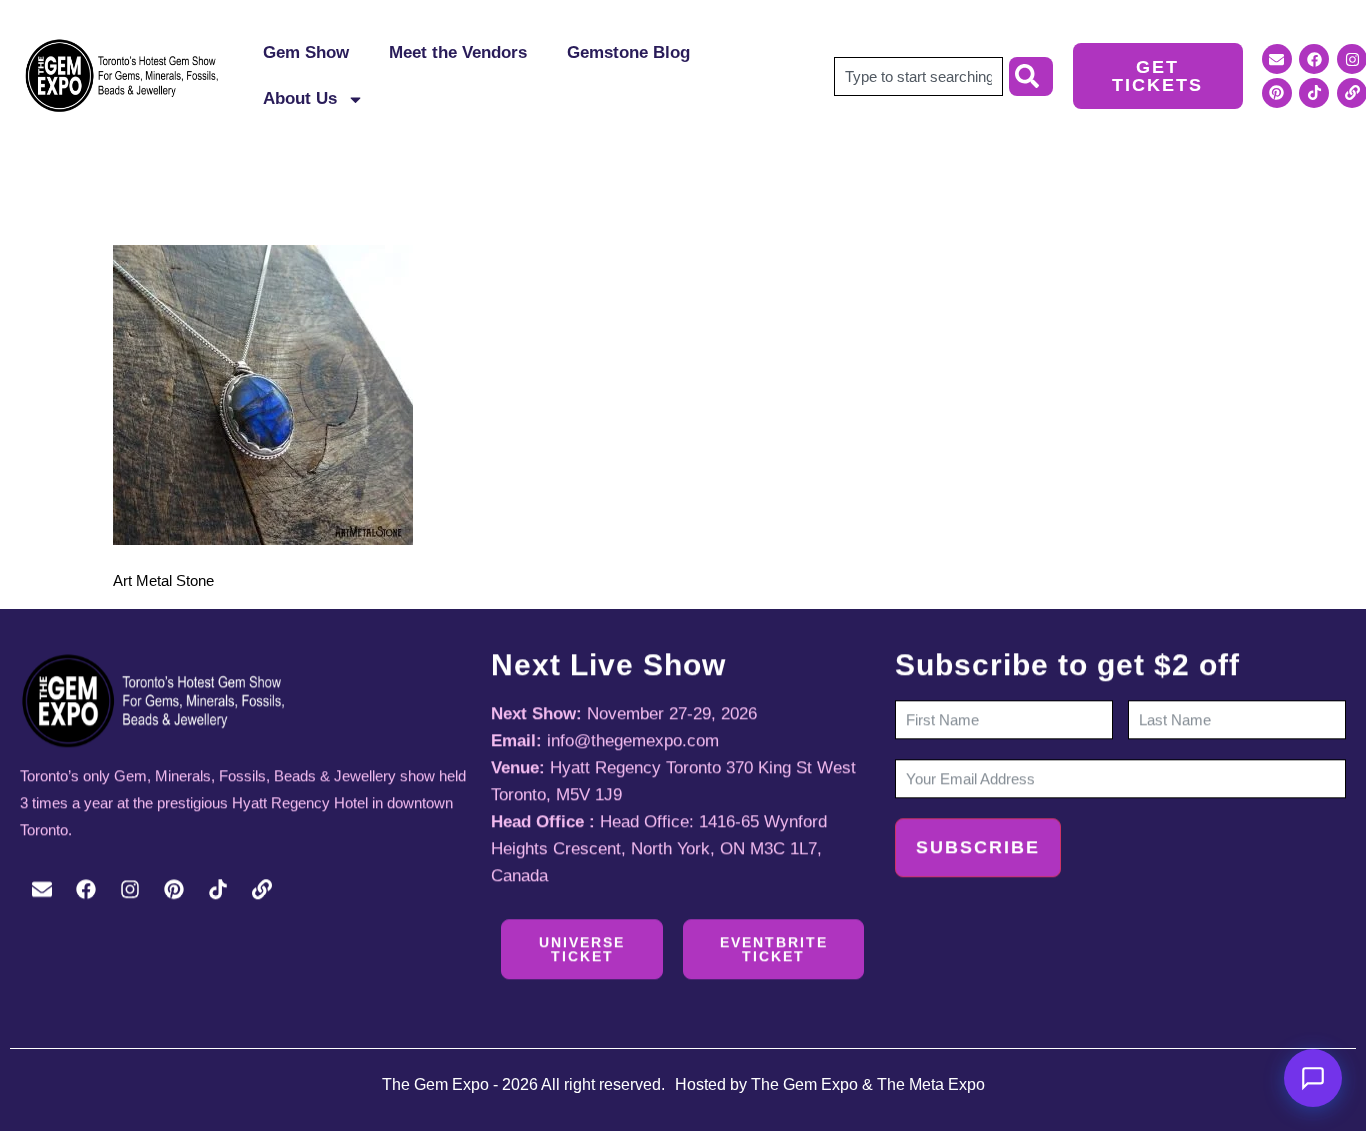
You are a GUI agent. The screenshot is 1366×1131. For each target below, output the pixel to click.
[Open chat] (1313, 1078)
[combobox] (918, 76)
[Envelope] (1277, 59)
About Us (300, 98)
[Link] (262, 889)
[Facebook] (1314, 59)
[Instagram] (130, 889)
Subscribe (978, 847)
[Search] (1031, 76)
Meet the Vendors (458, 52)
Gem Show (306, 52)
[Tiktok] (1314, 93)
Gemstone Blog (628, 52)
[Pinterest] (1277, 93)
